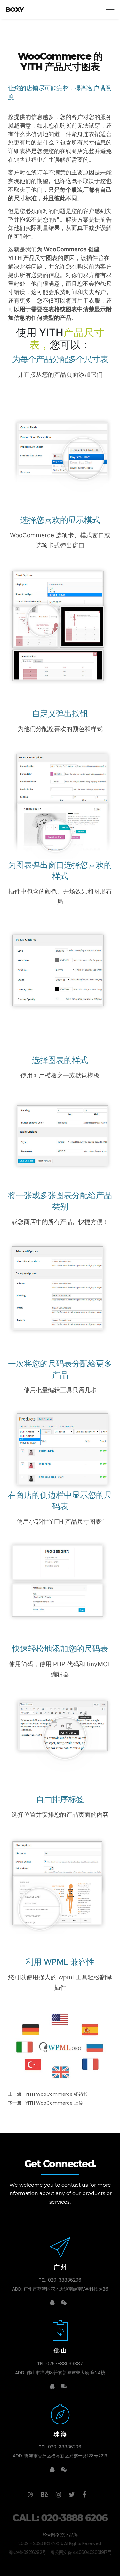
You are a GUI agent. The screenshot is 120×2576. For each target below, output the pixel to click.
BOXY (15, 10)
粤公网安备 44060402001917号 (80, 2552)
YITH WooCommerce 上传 (45, 2103)
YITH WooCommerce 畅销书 (48, 2094)
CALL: (60, 2518)
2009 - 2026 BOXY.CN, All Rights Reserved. (60, 2543)
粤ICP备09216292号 (27, 2552)
